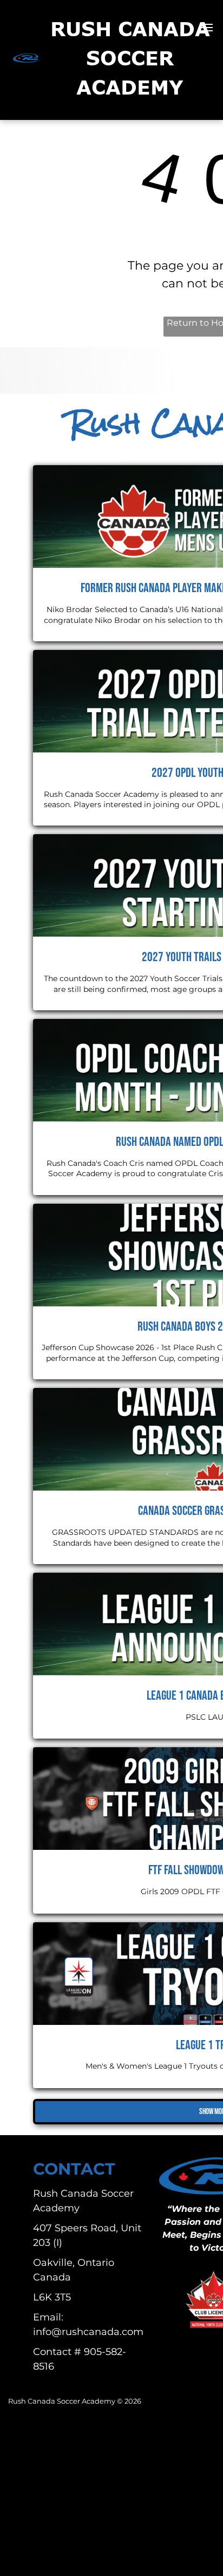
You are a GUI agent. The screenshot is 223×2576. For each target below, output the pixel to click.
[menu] (207, 28)
